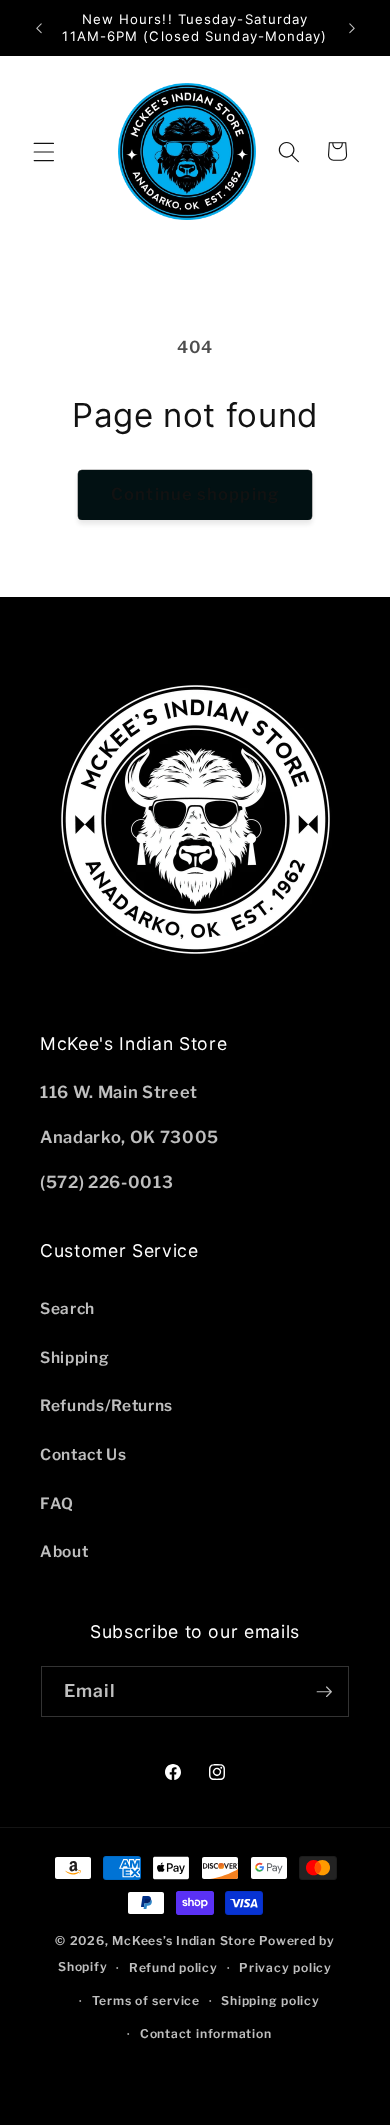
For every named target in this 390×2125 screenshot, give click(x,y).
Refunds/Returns (106, 1405)
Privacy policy (285, 1967)
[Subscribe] (324, 1692)
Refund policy (173, 1967)
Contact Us (83, 1454)
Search (67, 1308)
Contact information (206, 2033)
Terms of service (146, 2000)
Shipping (74, 1357)
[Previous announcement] (39, 28)
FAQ (57, 1503)
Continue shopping (195, 494)
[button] (44, 151)
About (64, 1551)
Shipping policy (270, 2000)
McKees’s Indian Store (185, 1940)
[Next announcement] (352, 28)
